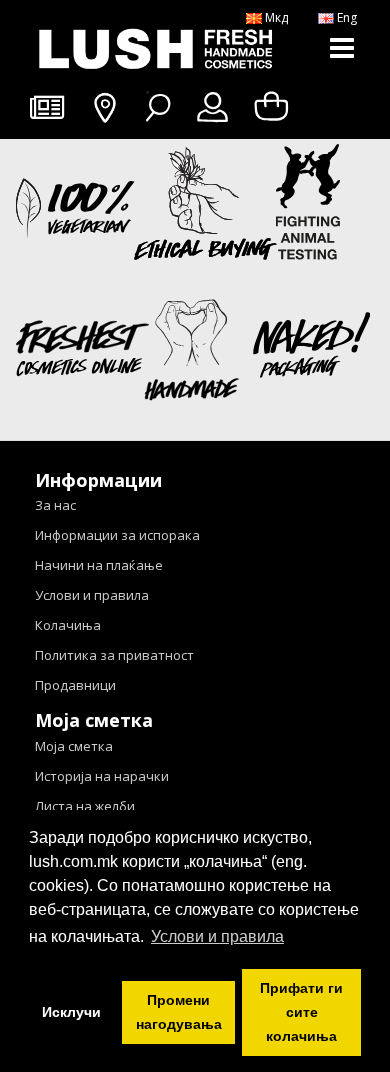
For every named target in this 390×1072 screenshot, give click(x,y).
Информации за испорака (117, 535)
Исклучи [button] (71, 1012)
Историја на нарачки (102, 776)
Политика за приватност (114, 655)
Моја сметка (74, 746)
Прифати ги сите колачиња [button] (301, 1012)
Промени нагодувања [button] (179, 1012)
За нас (55, 505)
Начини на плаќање (99, 565)
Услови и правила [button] (217, 936)
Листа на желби (85, 806)
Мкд (275, 17)
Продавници (75, 685)
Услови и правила (92, 595)
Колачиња (68, 625)
